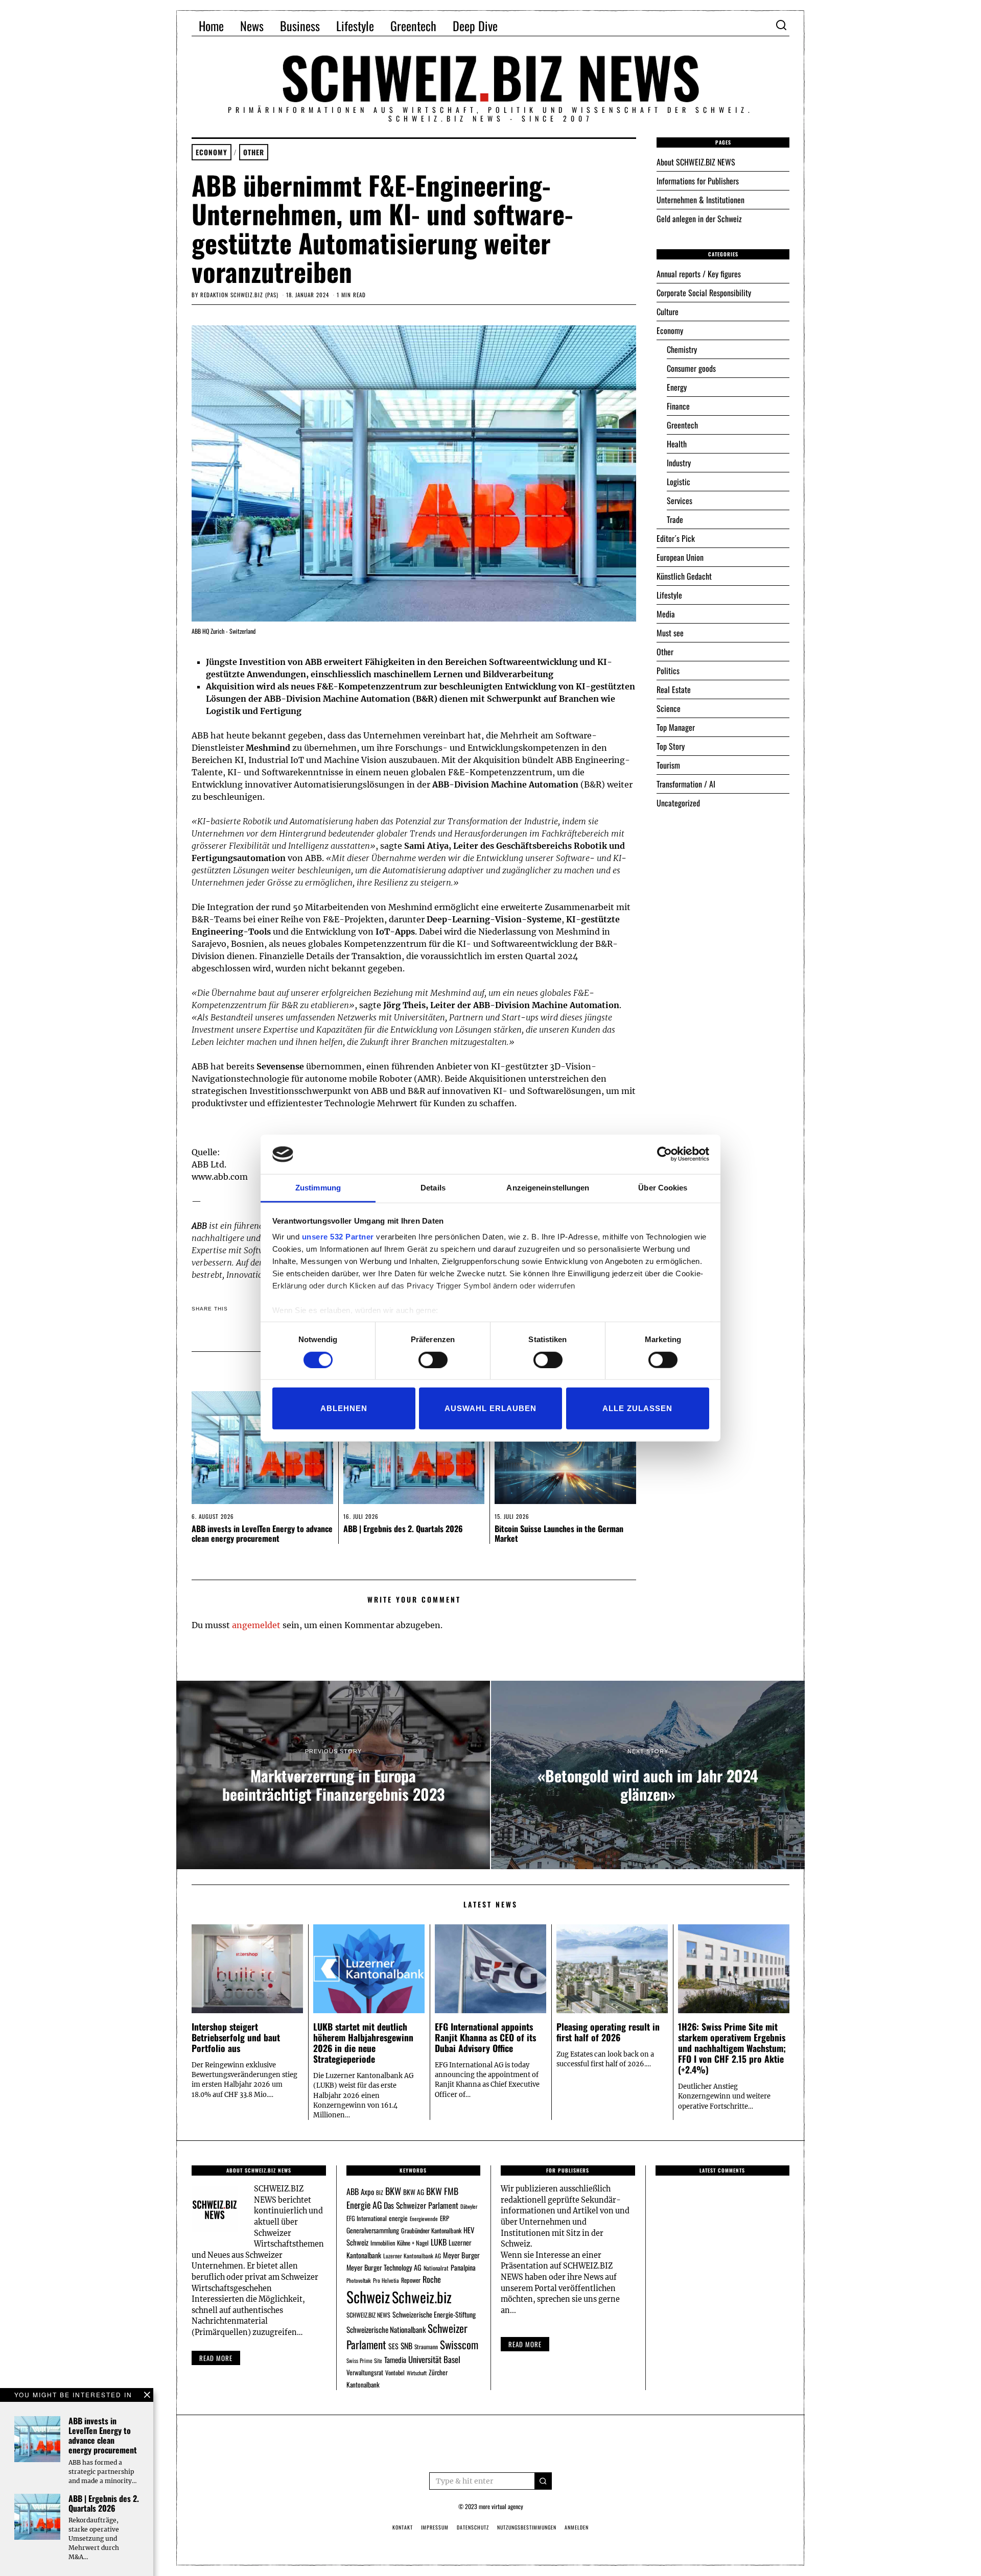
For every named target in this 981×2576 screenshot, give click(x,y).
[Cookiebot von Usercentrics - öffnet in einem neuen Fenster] (664, 1154)
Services (680, 500)
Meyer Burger (461, 2255)
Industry (679, 463)
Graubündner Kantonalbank (431, 2231)
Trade (675, 519)
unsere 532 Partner (338, 1237)
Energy (677, 387)
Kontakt (403, 2527)
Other (254, 152)
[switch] (433, 1359)
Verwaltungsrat (365, 2372)
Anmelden (577, 2527)
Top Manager (676, 727)
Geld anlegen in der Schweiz (699, 219)
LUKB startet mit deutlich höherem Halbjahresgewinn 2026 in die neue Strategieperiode (363, 2043)
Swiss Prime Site (364, 2360)
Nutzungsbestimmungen (527, 2527)
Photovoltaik (359, 2280)
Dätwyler (469, 2206)
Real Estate (674, 689)
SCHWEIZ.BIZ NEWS (368, 2315)
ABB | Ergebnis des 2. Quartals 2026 (403, 1529)
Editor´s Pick (676, 538)
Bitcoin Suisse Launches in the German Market (559, 1533)
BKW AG (414, 2192)
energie (398, 2218)
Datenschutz (473, 2527)
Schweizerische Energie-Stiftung (434, 2314)
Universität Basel (434, 2359)
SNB (406, 2346)
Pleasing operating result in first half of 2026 (608, 2032)
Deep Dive (475, 26)
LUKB (439, 2242)
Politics (668, 671)
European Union (680, 557)
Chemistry (682, 349)
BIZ (380, 2192)
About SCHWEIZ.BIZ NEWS (696, 162)
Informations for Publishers (698, 181)
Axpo (367, 2191)
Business (300, 26)
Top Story (671, 746)
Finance (678, 406)
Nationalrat (436, 2268)
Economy (212, 152)
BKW (393, 2191)
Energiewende (424, 2219)
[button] (543, 2481)
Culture (668, 312)
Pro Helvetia (386, 2280)
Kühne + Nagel (413, 2243)
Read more (216, 2358)
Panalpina (463, 2267)
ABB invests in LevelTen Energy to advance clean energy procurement (262, 1533)
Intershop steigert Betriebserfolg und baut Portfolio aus (236, 2037)
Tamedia (395, 2359)
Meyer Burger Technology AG (384, 2267)
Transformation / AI (686, 784)
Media (666, 614)
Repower (411, 2280)
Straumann (426, 2346)
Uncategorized (678, 803)
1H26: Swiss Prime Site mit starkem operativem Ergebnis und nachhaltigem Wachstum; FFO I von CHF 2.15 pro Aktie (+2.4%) (732, 2048)
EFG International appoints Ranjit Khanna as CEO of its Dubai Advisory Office (485, 2037)
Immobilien (383, 2243)
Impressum (435, 2527)
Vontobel (395, 2372)
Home (211, 26)
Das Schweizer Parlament (421, 2205)
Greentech (413, 26)
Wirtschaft (417, 2373)
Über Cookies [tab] (663, 1188)
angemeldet (256, 1625)
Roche (432, 2279)
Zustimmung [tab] (318, 1188)
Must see (670, 633)
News (252, 26)
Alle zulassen (637, 1408)
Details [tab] (433, 1188)
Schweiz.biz (422, 2297)
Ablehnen (344, 1408)
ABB (353, 2191)
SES (393, 2346)
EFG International (367, 2218)
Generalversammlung (373, 2230)
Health (677, 444)
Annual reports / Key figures (699, 274)
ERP (445, 2218)
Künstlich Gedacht (684, 576)
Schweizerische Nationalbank (386, 2329)
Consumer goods (691, 368)
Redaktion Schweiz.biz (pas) (239, 295)
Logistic (679, 482)
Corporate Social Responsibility (704, 293)
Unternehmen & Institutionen (700, 200)
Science (669, 708)
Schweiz (368, 2296)
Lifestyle (355, 26)
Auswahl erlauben (491, 1408)
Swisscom (459, 2344)
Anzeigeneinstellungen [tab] (548, 1188)
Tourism (668, 765)
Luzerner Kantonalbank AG (412, 2256)
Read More (525, 2344)
